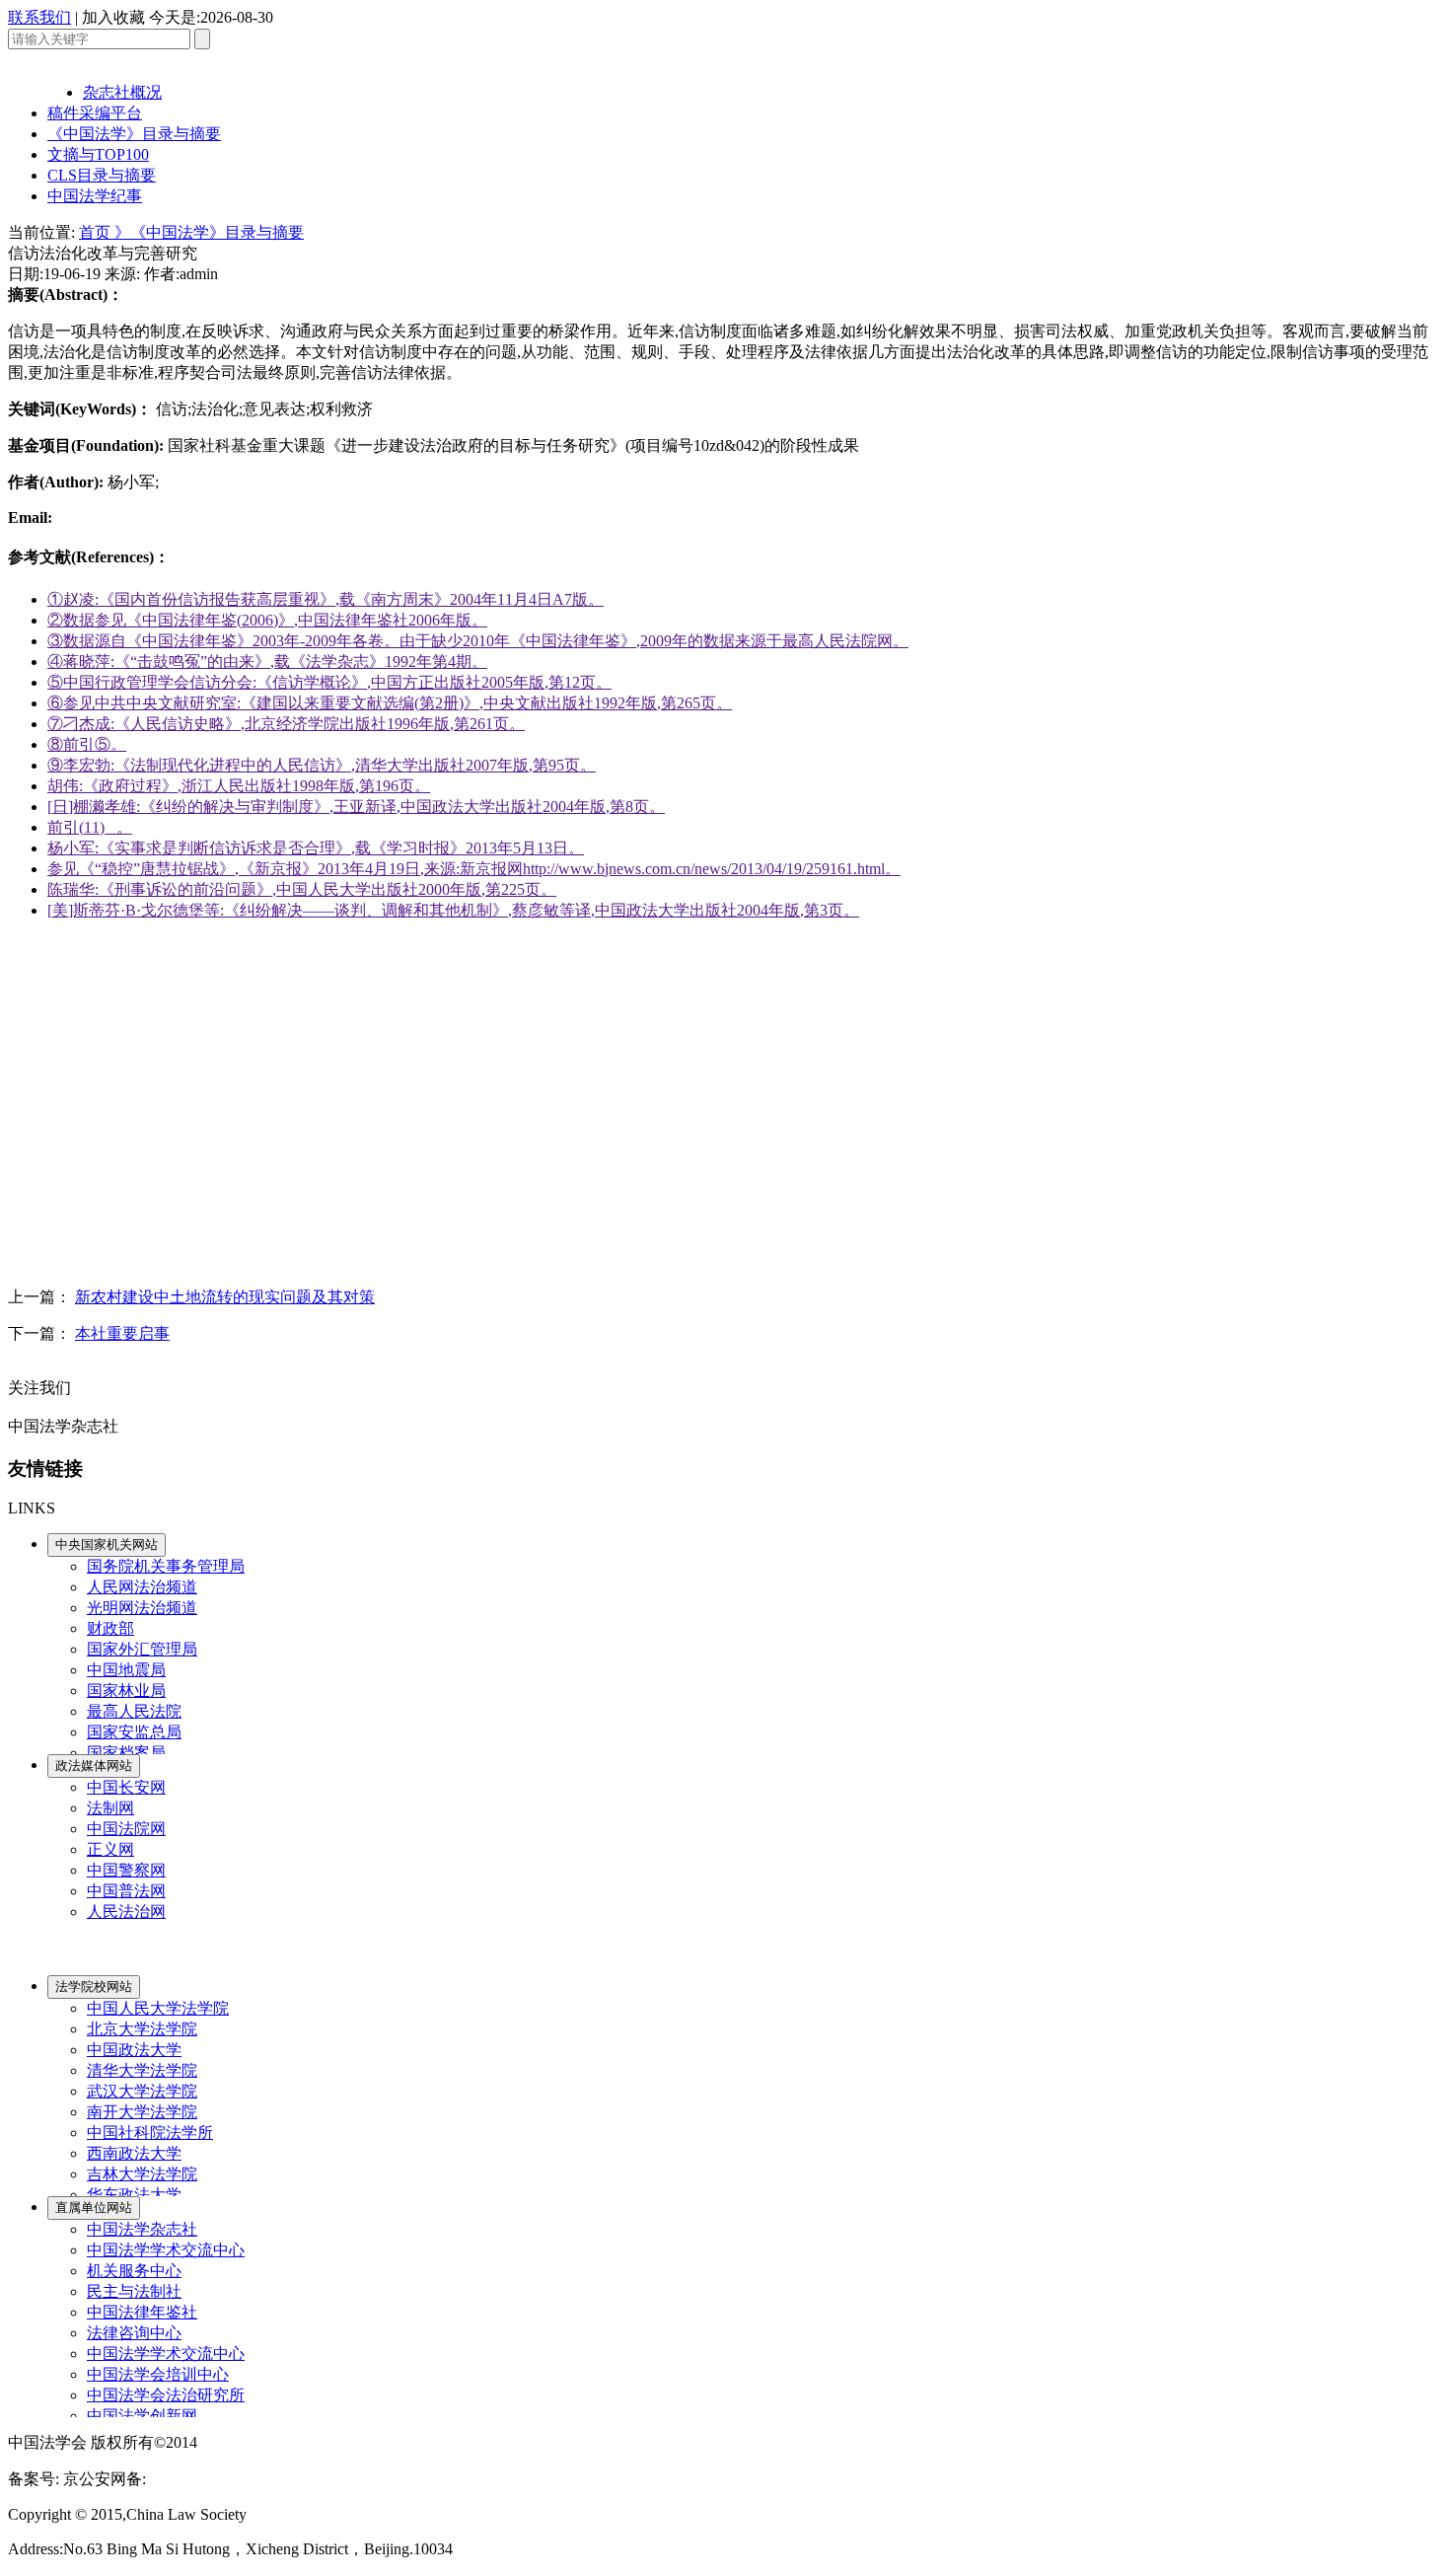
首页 (97, 232)
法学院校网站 (94, 1987)
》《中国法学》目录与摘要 (209, 232)
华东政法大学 (134, 2195)
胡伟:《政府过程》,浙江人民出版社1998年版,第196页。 (239, 786)
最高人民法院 (134, 1711)
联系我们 (39, 17)
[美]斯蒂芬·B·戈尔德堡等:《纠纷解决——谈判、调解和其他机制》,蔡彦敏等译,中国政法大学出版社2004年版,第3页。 (453, 910)
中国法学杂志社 (142, 2229)
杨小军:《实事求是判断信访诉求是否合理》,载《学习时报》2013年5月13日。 (316, 848)
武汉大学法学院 (142, 2091)
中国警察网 (126, 1870)
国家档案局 (126, 1753)
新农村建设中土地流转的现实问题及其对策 (225, 1297)
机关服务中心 (134, 2271)
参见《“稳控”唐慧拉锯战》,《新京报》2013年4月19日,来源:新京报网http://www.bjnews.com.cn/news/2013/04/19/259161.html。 (474, 869)
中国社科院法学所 (150, 2133)
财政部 (110, 1628)
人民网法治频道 (142, 1587)
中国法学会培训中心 (158, 2374)
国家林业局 (126, 1691)
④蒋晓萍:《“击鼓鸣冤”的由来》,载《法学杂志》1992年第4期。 (267, 662)
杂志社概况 (122, 92)
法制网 (110, 1808)
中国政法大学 (134, 2050)
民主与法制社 (134, 2291)
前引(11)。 (90, 827)
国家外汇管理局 (142, 1649)
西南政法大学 (134, 2153)
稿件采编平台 (95, 113)
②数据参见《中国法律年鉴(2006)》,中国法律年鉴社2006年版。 (267, 620)
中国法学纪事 (95, 196)
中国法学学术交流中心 (166, 2250)
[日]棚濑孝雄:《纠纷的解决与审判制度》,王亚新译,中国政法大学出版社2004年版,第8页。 (356, 807)
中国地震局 (126, 1670)
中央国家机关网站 (107, 1545)
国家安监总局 (134, 1732)
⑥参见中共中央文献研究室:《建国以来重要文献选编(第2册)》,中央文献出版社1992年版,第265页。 (390, 703)
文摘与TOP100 (98, 154)
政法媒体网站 (94, 1766)
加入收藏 (113, 17)
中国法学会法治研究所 (166, 2395)
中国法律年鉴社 (142, 2312)
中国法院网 (126, 1829)
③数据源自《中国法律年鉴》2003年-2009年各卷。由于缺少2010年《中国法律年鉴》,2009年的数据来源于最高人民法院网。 (478, 641)
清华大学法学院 (142, 2070)
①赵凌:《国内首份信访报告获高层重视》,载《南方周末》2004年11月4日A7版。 (326, 599)
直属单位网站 (94, 2208)
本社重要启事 (122, 1333)
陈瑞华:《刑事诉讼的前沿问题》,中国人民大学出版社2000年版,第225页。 (302, 889)
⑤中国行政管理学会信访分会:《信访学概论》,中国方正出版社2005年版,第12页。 (329, 682)
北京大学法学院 (142, 2029)
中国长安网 (126, 1787)
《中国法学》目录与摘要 (134, 134)
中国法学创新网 (142, 2416)
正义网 (110, 1849)
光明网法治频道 (142, 1608)
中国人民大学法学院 (158, 2008)
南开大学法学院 (142, 2112)
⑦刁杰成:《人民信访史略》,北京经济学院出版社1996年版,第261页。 (286, 724)
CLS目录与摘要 (102, 175)
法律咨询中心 (134, 2333)
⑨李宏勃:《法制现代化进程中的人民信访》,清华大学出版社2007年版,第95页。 (322, 765)
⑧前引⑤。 (87, 744)
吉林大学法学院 (142, 2174)
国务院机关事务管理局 (166, 1566)
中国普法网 (126, 1891)
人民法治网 (126, 1912)
